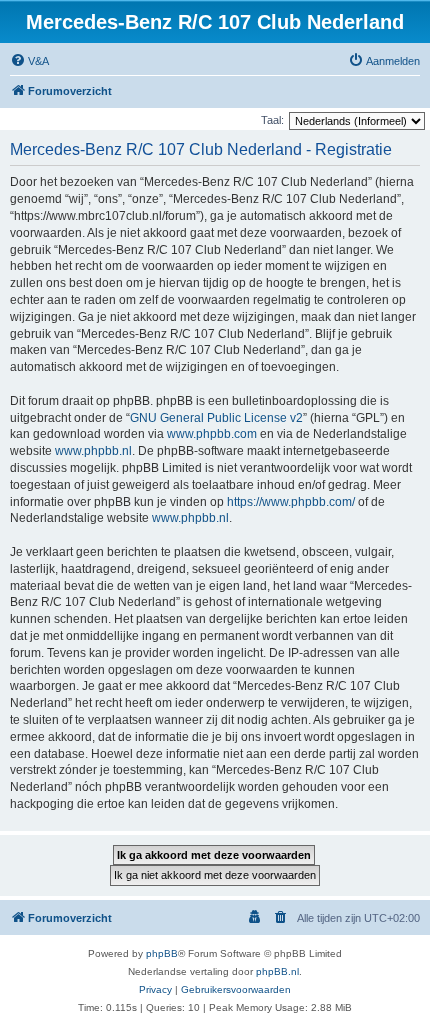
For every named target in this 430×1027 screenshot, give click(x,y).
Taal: (272, 120)
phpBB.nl (277, 971)
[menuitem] (29, 61)
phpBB (162, 953)
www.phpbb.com (212, 434)
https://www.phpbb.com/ (291, 502)
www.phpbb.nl (93, 451)
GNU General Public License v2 (216, 418)
